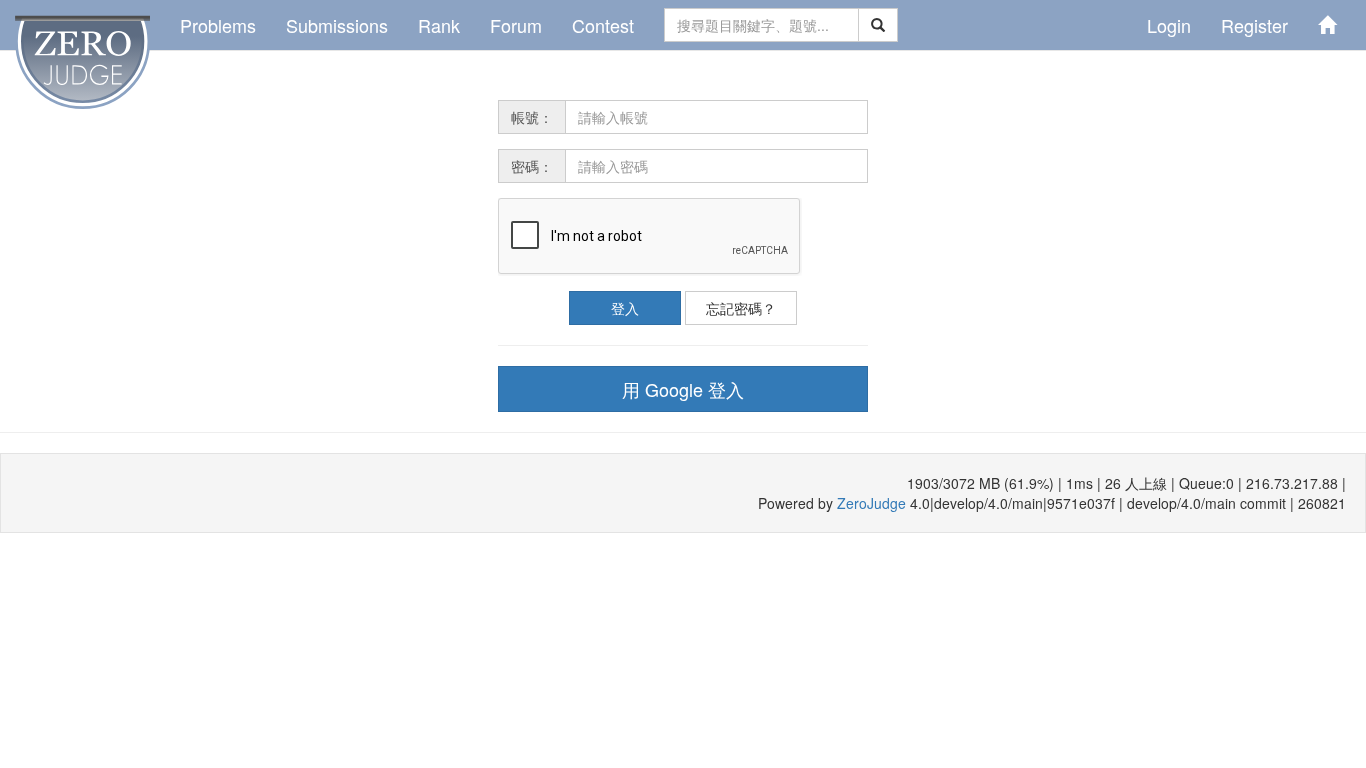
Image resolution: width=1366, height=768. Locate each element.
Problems (218, 25)
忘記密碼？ (741, 308)
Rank (439, 25)
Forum (516, 25)
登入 (625, 308)
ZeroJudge (871, 503)
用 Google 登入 (683, 389)
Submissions (337, 25)
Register (1254, 25)
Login (1169, 25)
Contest (603, 25)
